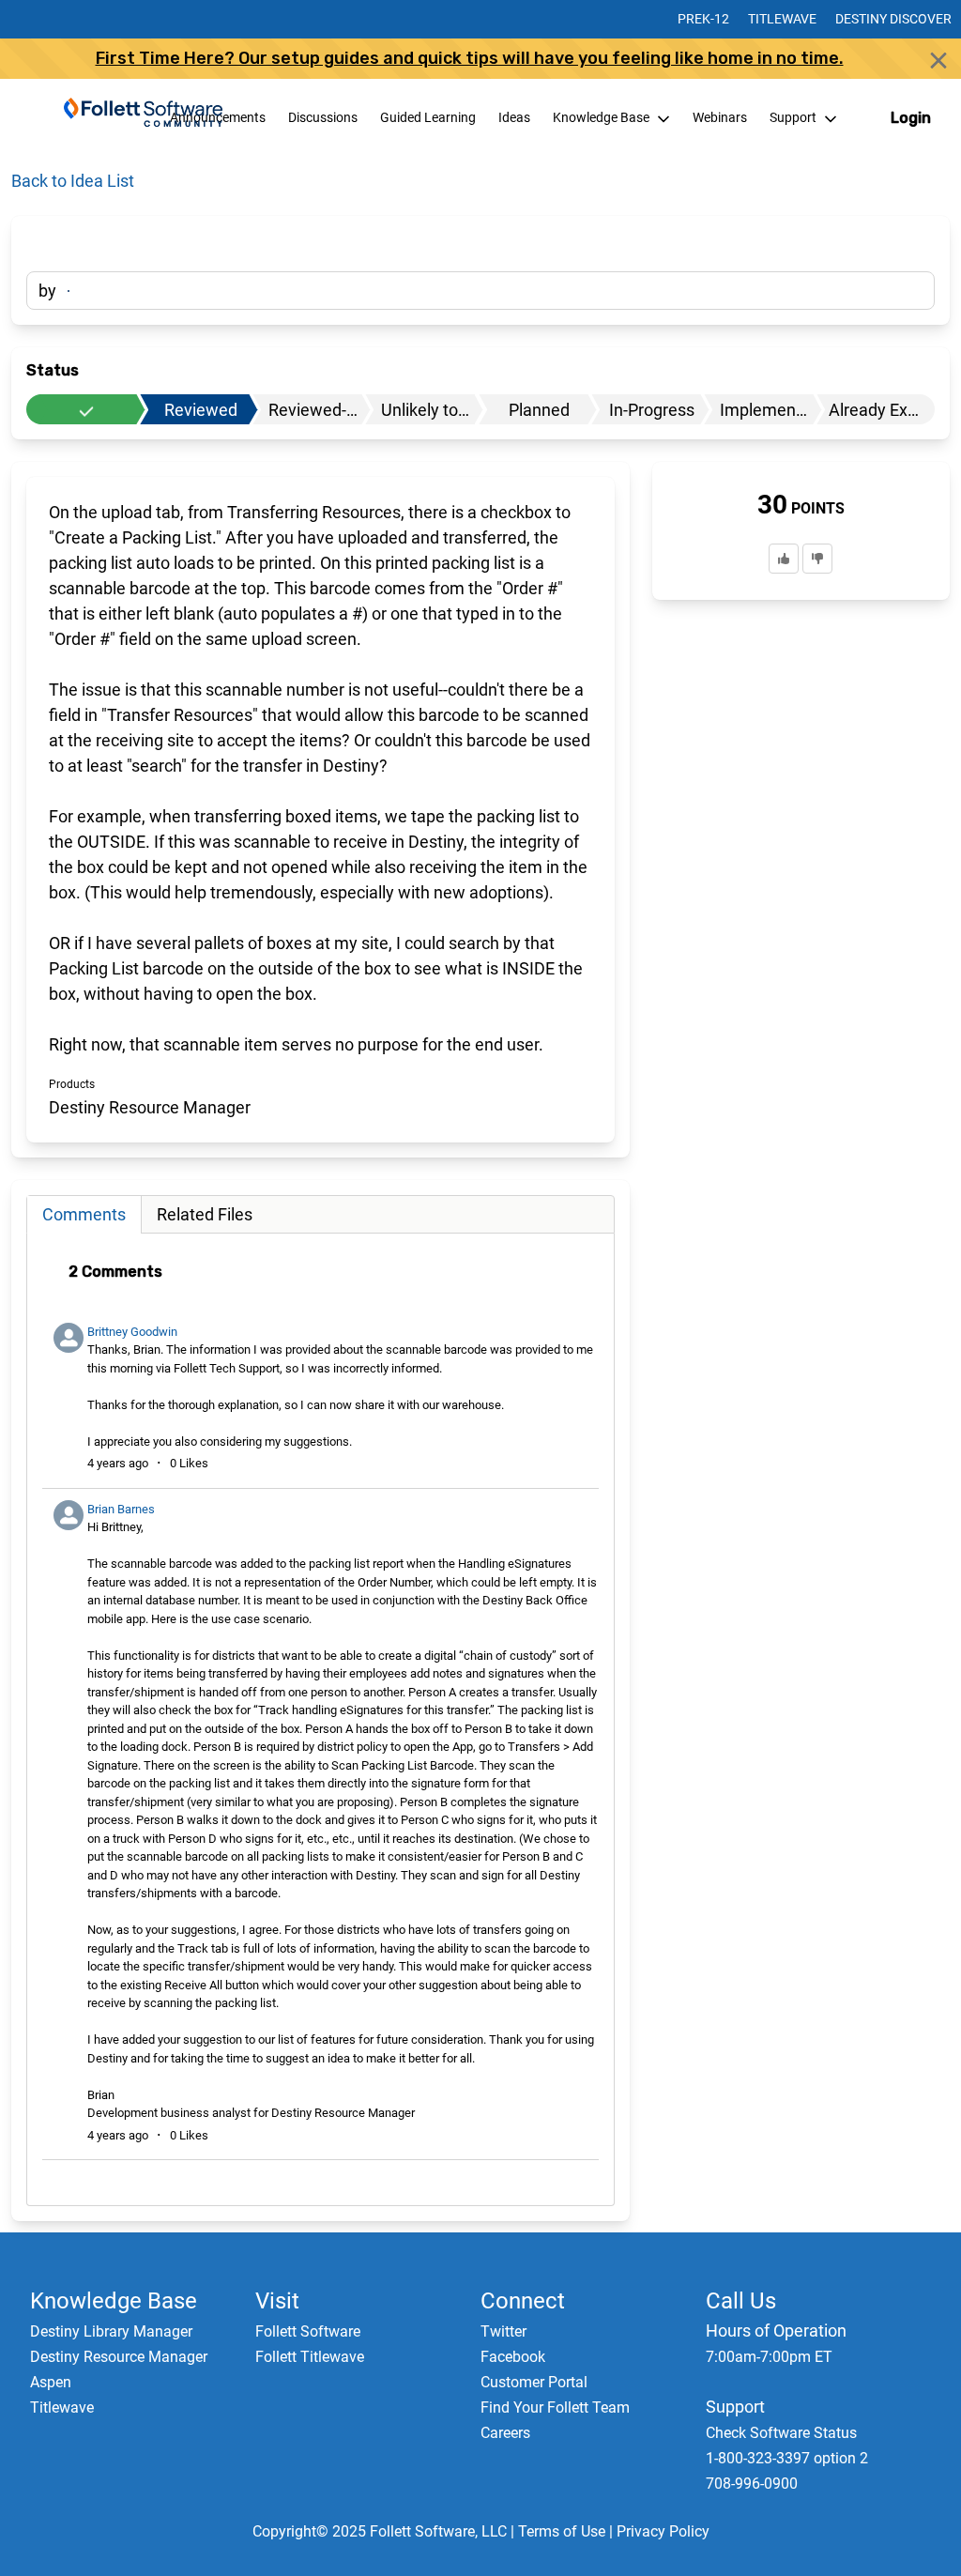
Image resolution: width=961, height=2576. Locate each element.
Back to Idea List (73, 181)
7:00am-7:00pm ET (769, 2357)
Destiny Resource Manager (119, 2357)
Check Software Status (781, 2433)
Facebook (513, 2357)
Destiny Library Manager (111, 2331)
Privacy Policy (663, 2531)
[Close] (938, 60)
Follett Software (308, 2331)
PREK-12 (703, 19)
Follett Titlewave (310, 2357)
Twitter (503, 2331)
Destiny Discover (893, 19)
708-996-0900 (752, 2484)
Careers (505, 2433)
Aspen (51, 2382)
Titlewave (782, 19)
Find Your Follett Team (555, 2407)
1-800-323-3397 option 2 (787, 2458)
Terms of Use (562, 2531)
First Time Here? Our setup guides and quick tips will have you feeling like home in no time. (470, 58)
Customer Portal (534, 2382)
